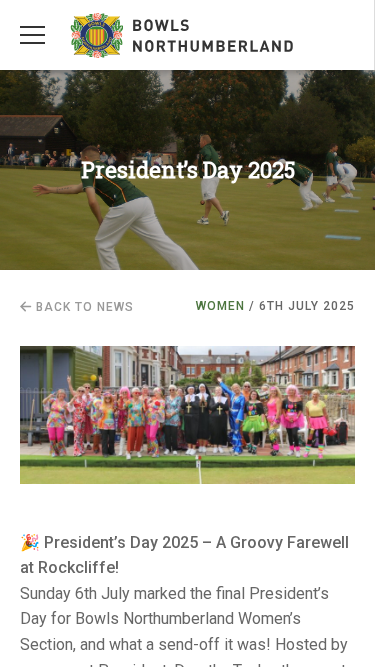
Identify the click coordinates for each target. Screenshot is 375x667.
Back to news (83, 307)
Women (220, 306)
